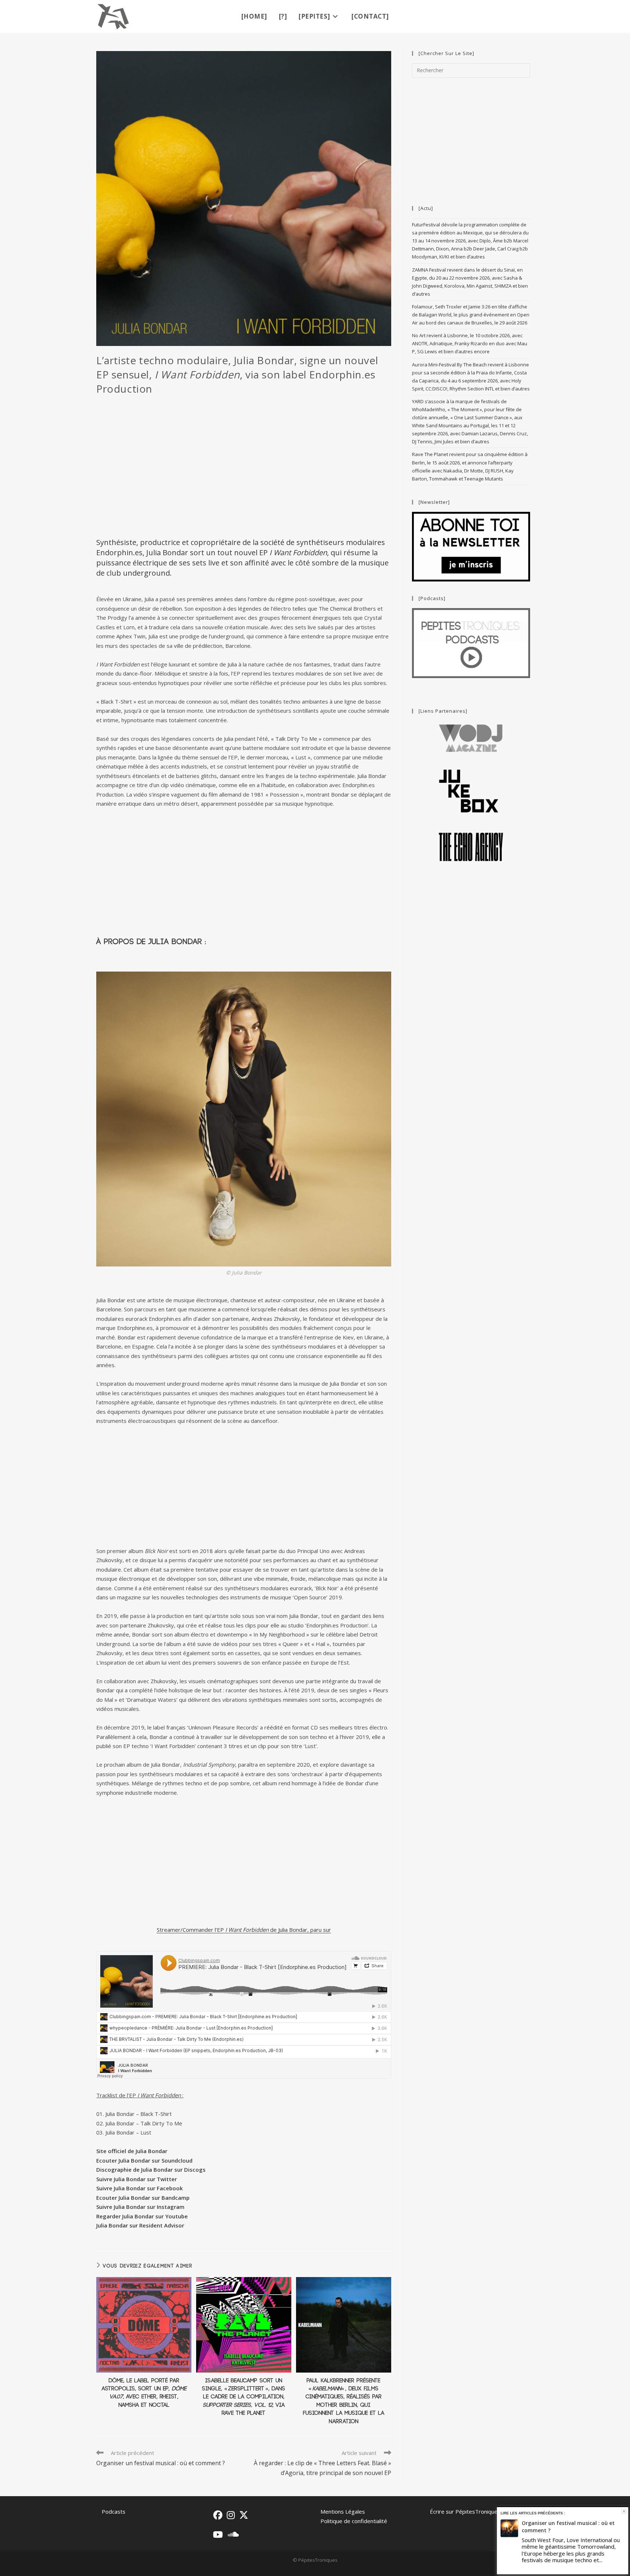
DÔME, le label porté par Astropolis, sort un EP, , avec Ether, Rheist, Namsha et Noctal (144, 2393)
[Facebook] (218, 2515)
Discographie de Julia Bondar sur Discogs (151, 2170)
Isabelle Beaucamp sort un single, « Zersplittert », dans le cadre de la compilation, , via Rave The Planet (244, 2397)
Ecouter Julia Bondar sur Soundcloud (144, 2160)
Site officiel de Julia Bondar (132, 2151)
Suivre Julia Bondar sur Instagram (140, 2207)
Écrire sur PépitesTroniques (465, 2511)
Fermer (624, 2511)
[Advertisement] (244, 470)
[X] (244, 2515)
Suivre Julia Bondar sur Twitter (137, 2179)
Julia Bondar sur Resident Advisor (140, 2225)
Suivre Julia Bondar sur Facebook (139, 2188)
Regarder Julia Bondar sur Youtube (142, 2216)
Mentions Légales (343, 2511)
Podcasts (114, 2511)
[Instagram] (231, 2515)
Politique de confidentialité (354, 2521)
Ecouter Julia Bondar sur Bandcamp (143, 2198)
